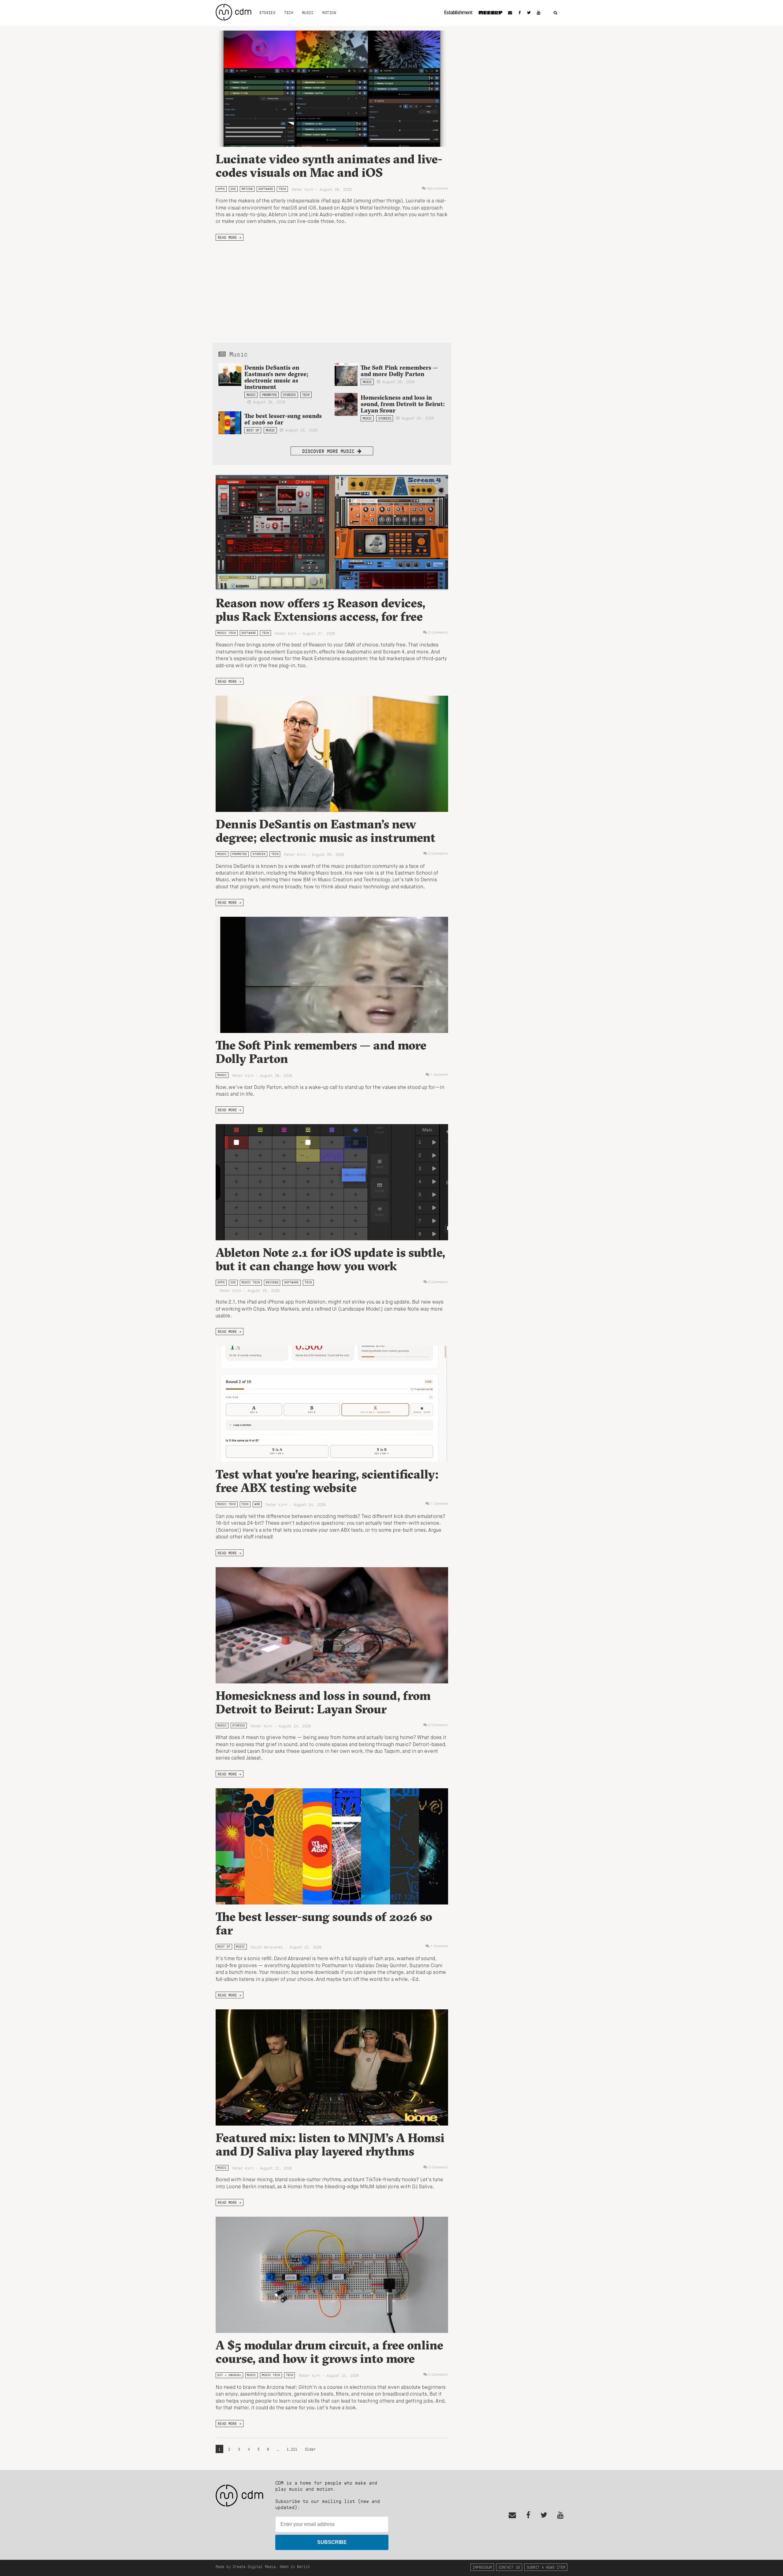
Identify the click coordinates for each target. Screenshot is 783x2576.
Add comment (438, 189)
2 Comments (438, 633)
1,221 (292, 2449)
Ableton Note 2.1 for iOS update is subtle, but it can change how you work (330, 1259)
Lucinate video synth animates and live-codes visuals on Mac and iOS (329, 166)
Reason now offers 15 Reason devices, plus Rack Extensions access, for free (320, 610)
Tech (289, 13)
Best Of (253, 430)
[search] (555, 13)
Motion (329, 13)
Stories (267, 13)
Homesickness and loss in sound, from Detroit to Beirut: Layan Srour (403, 404)
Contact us (509, 2567)
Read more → (230, 237)
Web (257, 1504)
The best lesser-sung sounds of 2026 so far (283, 419)
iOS (233, 189)
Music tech (227, 633)
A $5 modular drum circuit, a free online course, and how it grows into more (329, 2352)
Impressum (482, 2567)
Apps (221, 189)
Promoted (269, 395)
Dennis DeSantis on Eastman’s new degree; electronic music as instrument (276, 377)
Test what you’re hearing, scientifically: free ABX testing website (327, 1481)
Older (310, 2449)
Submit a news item (546, 2567)
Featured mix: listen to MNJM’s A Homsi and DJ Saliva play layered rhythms (330, 2144)
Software (266, 189)
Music (308, 13)
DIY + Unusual (229, 2375)
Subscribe (332, 2542)
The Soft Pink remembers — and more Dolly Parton (399, 371)
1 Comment (439, 1075)
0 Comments (438, 854)
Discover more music (330, 451)
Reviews (272, 1282)
